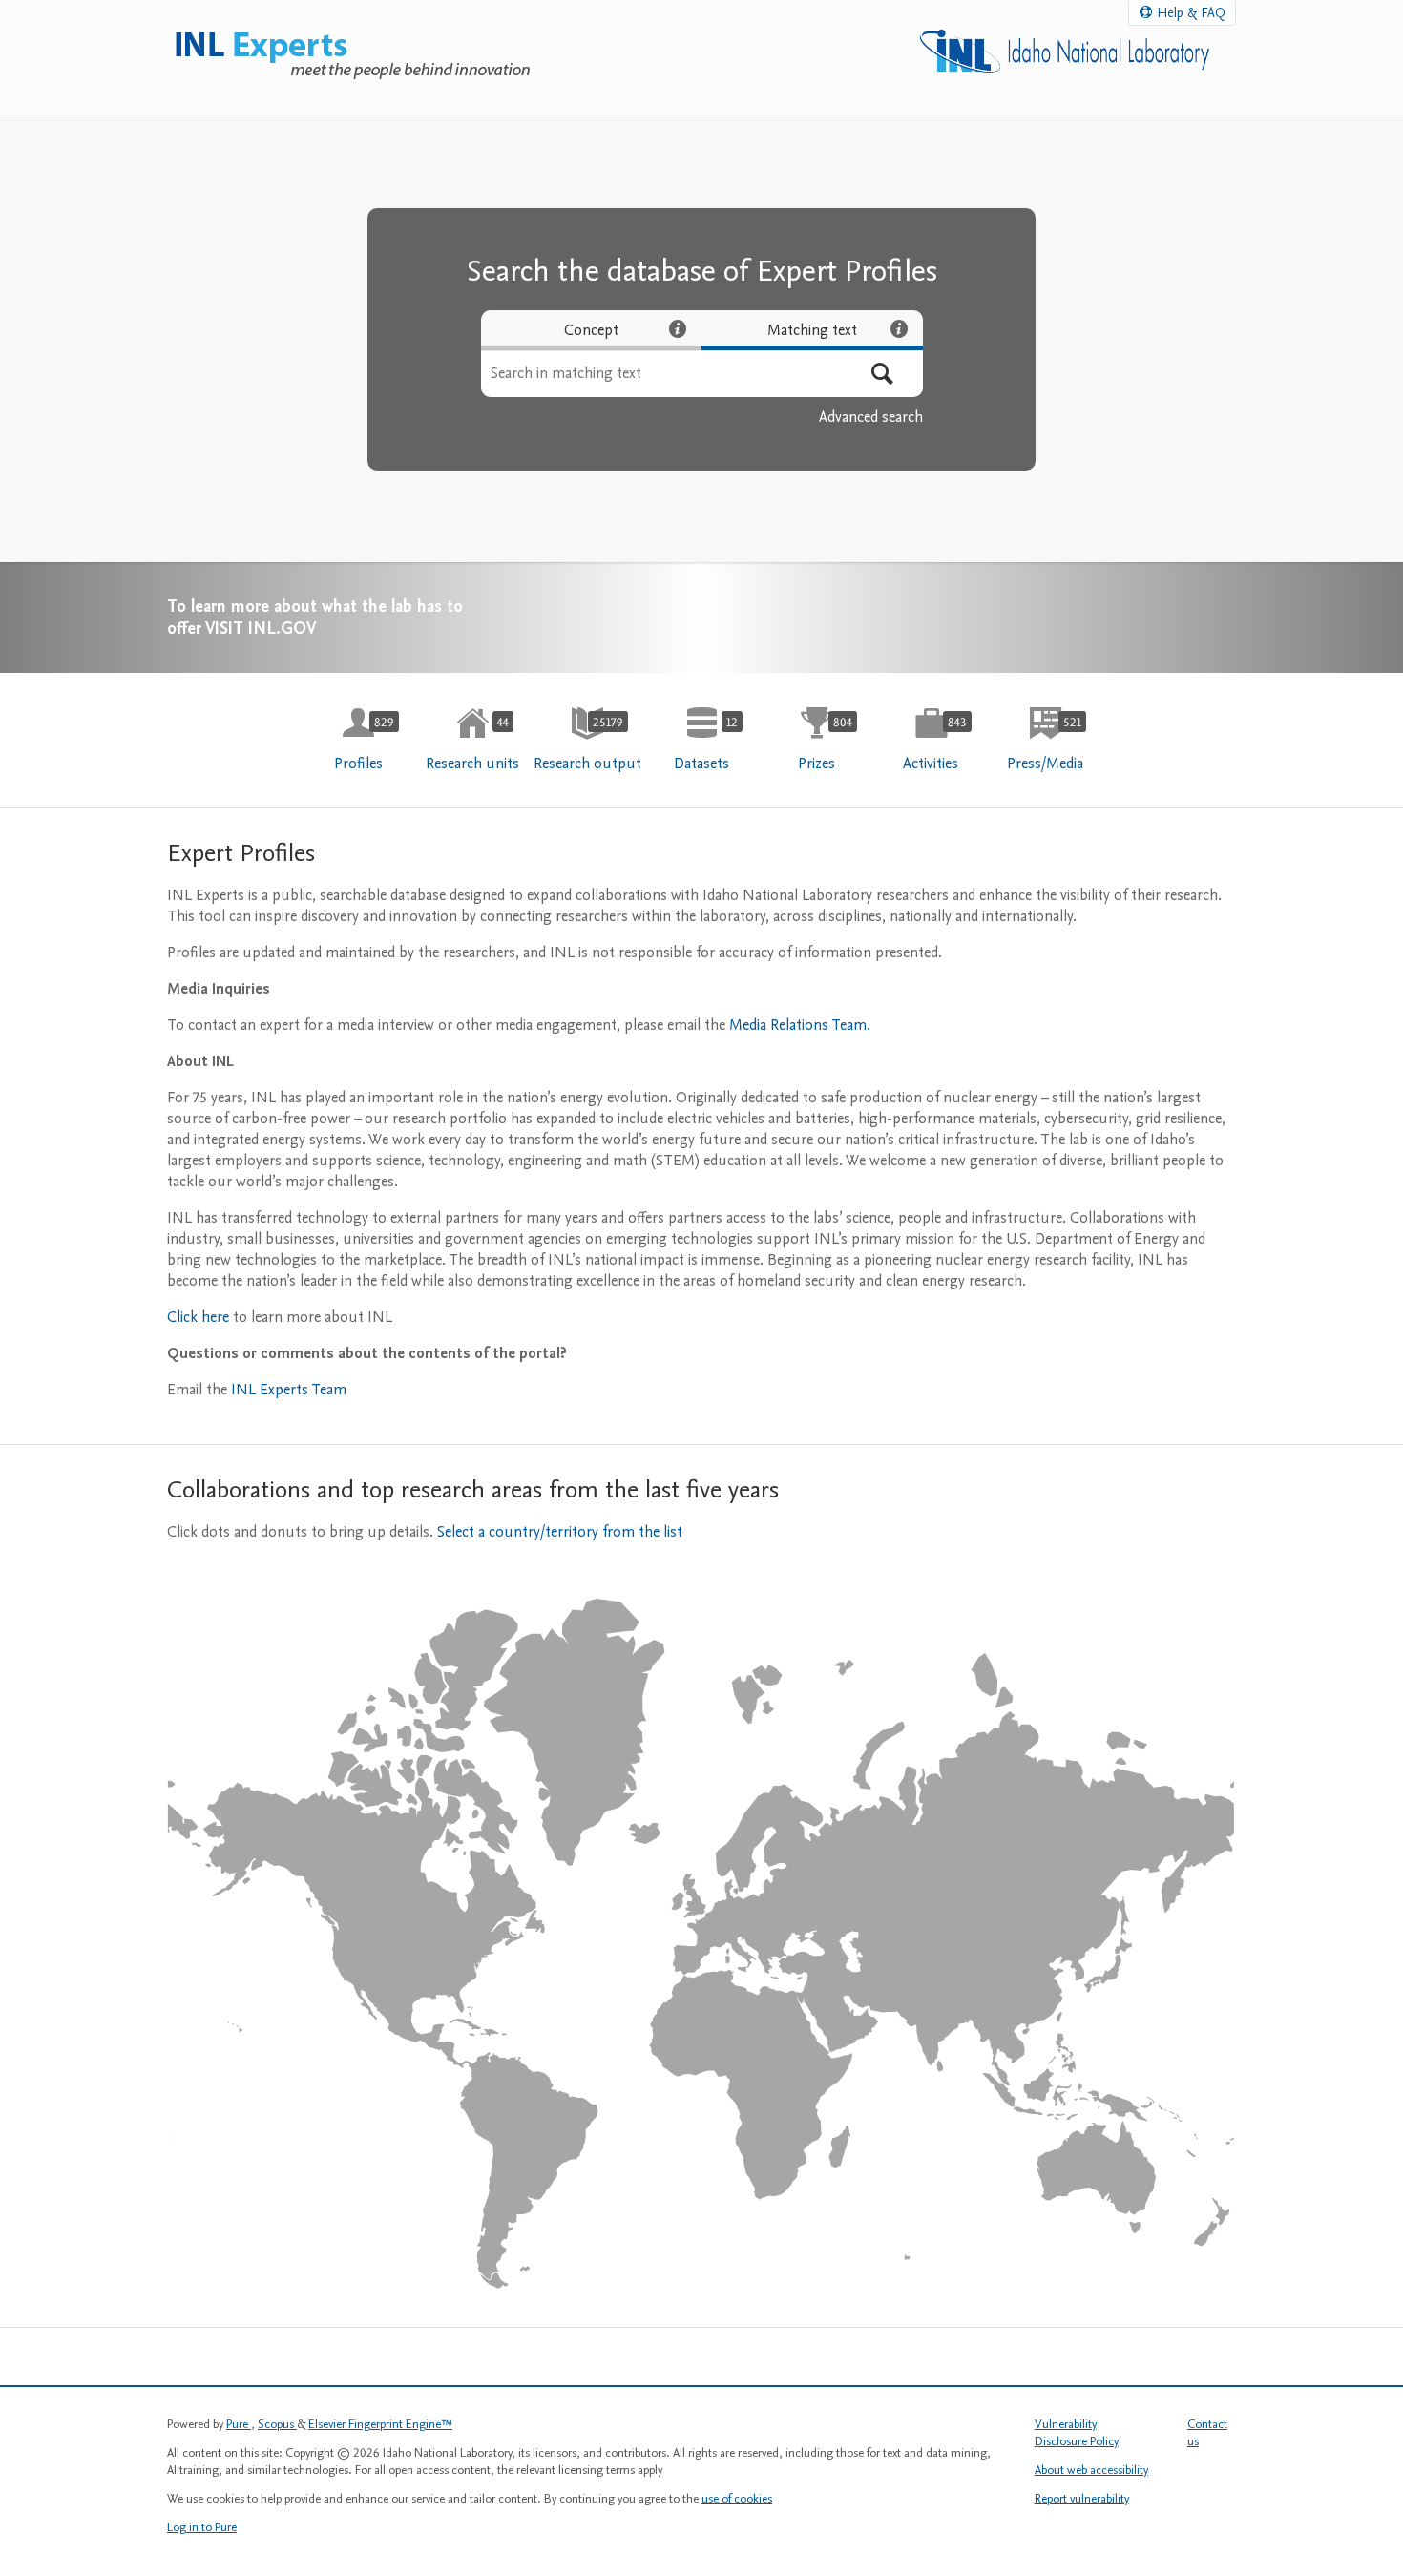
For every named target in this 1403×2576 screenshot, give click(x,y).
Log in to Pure (202, 2527)
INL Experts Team (289, 1390)
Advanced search (871, 417)
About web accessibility (1091, 2470)
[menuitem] (358, 740)
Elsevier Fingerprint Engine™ (380, 2424)
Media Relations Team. (800, 1025)
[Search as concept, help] (678, 328)
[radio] (592, 330)
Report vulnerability (1082, 2499)
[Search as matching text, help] (899, 328)
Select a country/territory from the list (560, 1532)
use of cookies (737, 2499)
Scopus (277, 2424)
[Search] (882, 374)
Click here (200, 1317)
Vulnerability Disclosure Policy (1077, 2433)
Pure (239, 2424)
